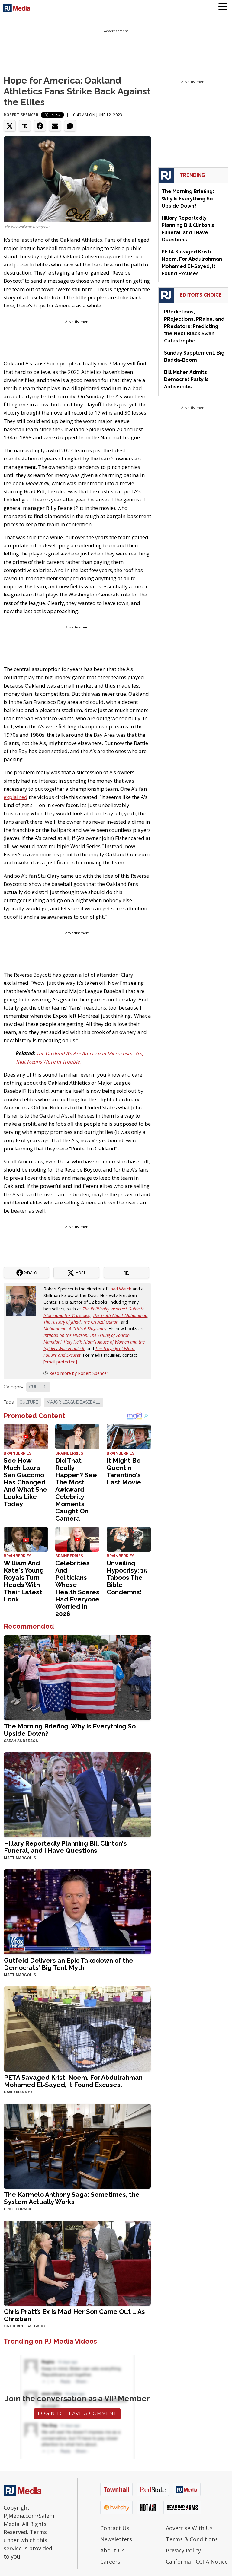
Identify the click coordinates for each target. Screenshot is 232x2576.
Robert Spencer (21, 115)
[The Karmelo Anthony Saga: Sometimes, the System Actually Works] (77, 2146)
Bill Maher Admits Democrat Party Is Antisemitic (186, 379)
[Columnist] (24, 1300)
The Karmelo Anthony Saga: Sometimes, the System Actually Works (72, 2198)
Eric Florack (18, 2209)
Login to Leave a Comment (77, 2414)
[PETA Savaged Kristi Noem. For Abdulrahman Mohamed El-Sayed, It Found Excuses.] (77, 2029)
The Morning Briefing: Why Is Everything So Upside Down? (70, 1730)
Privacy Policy (183, 2550)
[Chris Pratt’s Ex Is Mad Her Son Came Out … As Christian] (77, 2263)
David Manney (18, 2092)
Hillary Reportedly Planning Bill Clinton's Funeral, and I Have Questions (65, 1847)
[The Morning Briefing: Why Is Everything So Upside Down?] (77, 1677)
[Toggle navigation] (223, 8)
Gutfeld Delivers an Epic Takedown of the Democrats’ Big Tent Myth (69, 1964)
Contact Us (115, 2528)
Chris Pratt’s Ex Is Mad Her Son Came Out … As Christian (74, 2315)
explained (16, 797)
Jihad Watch (120, 1289)
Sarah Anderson (21, 1741)
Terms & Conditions (192, 2539)
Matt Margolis (20, 1858)
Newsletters (116, 2539)
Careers (110, 2562)
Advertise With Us (189, 2528)
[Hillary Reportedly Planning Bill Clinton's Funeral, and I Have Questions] (77, 1794)
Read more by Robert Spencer (79, 1373)
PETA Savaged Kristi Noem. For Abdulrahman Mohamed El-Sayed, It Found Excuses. (73, 2081)
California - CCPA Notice (197, 2562)
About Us (113, 2550)
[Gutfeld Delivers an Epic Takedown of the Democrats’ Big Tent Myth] (77, 1911)
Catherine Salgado (24, 2326)
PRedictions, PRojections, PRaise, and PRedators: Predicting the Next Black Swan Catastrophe (194, 326)
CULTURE (38, 1387)
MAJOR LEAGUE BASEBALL (73, 1402)
